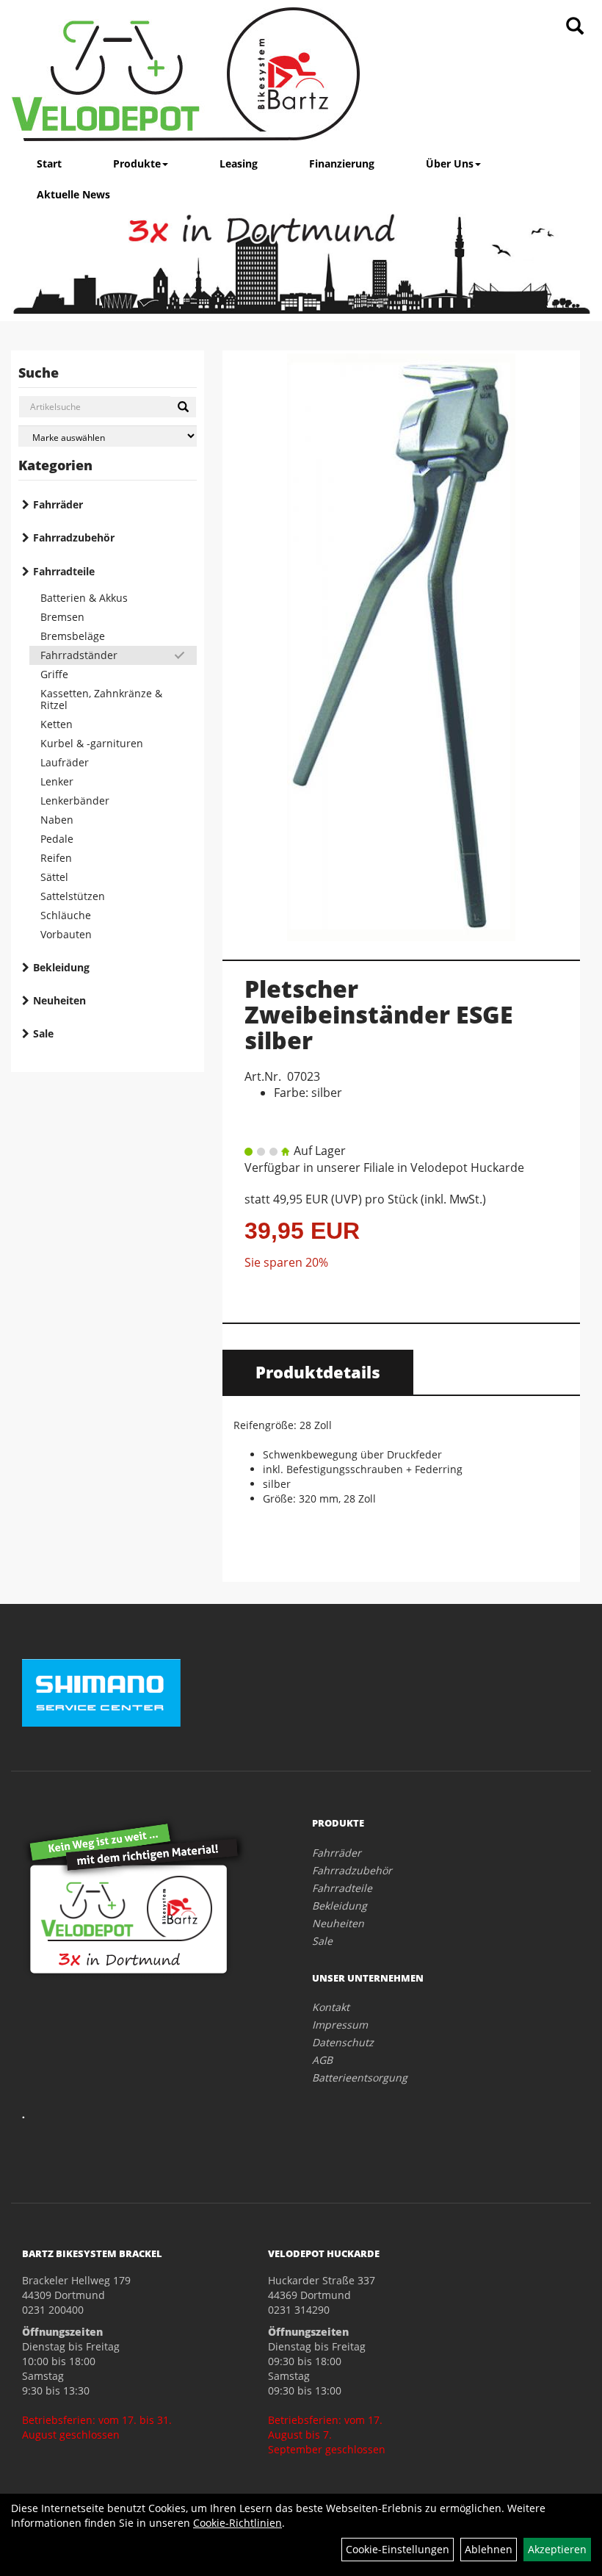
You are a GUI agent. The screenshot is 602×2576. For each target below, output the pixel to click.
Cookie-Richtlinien (237, 2523)
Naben (57, 820)
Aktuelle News (73, 194)
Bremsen (62, 617)
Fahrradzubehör (74, 537)
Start (49, 163)
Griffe (54, 674)
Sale (43, 1033)
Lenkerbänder (75, 800)
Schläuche (66, 915)
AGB (322, 2060)
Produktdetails (318, 1372)
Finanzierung (342, 163)
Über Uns (450, 163)
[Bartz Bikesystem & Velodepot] (186, 74)
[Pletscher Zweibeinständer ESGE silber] (401, 647)
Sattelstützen (73, 896)
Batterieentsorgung (360, 2077)
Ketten (57, 724)
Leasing (239, 163)
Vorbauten (66, 934)
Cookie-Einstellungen (398, 2549)
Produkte (137, 163)
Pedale (57, 839)
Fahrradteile (64, 571)
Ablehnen (489, 2549)
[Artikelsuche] (575, 27)
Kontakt (331, 2007)
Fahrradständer (79, 655)
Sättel (54, 877)
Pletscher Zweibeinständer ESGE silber (379, 1014)
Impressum (340, 2025)
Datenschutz (343, 2042)
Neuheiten (59, 1000)
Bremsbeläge (73, 636)
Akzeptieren (557, 2549)
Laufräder (65, 762)
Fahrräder (58, 504)
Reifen (56, 858)
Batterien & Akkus (84, 598)
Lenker (57, 781)
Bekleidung (61, 967)
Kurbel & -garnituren (92, 743)
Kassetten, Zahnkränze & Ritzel (101, 699)
